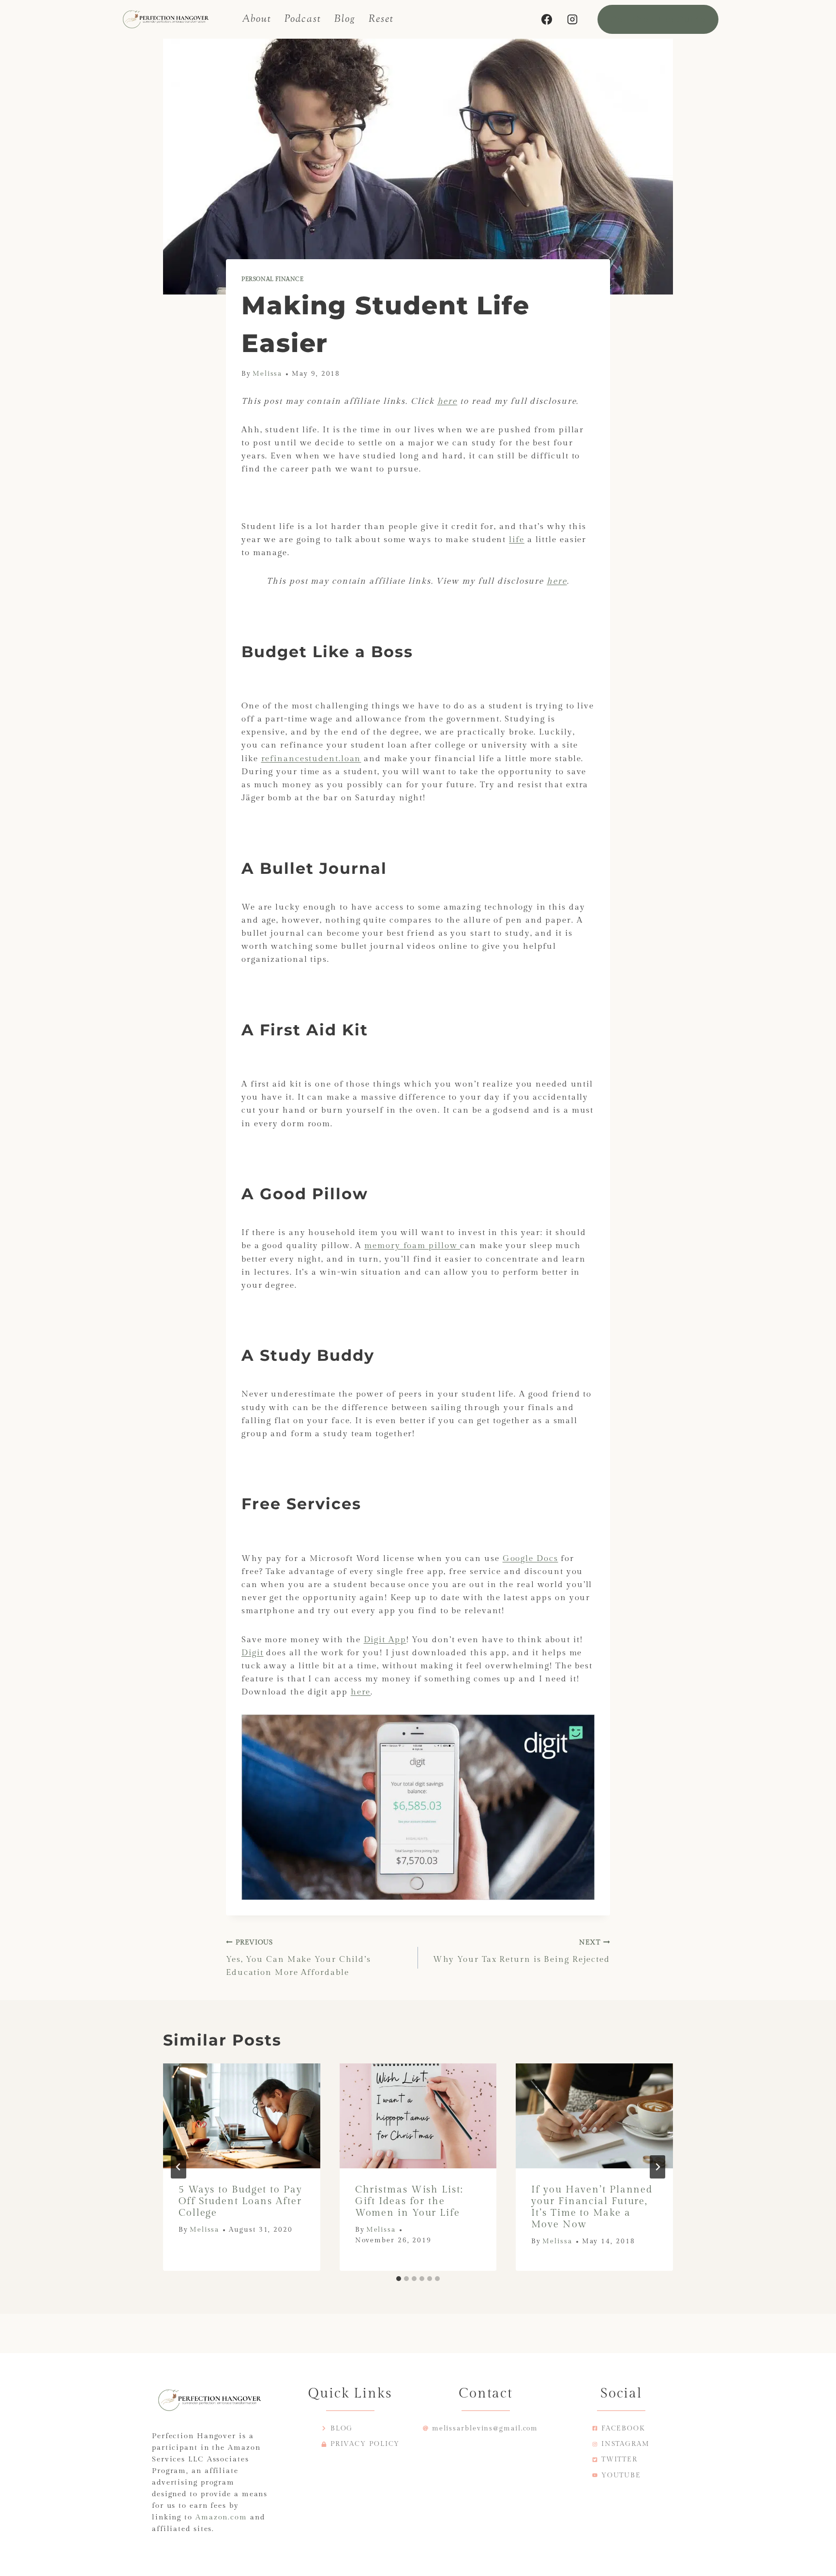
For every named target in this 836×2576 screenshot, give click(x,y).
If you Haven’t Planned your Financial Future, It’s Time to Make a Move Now (592, 2207)
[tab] (399, 2279)
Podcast (303, 19)
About (257, 19)
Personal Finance (273, 279)
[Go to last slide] (179, 2167)
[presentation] (242, 2116)
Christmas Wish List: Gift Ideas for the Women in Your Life (409, 2201)
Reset (381, 19)
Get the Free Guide (658, 19)
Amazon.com (221, 2517)
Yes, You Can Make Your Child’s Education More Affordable (299, 1958)
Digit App (385, 1640)
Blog (345, 19)
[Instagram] (572, 19)
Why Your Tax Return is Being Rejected (522, 1951)
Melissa (267, 374)
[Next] (657, 2167)
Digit (253, 1653)
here (448, 401)
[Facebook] (547, 19)
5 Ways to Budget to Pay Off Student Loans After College (240, 2201)
